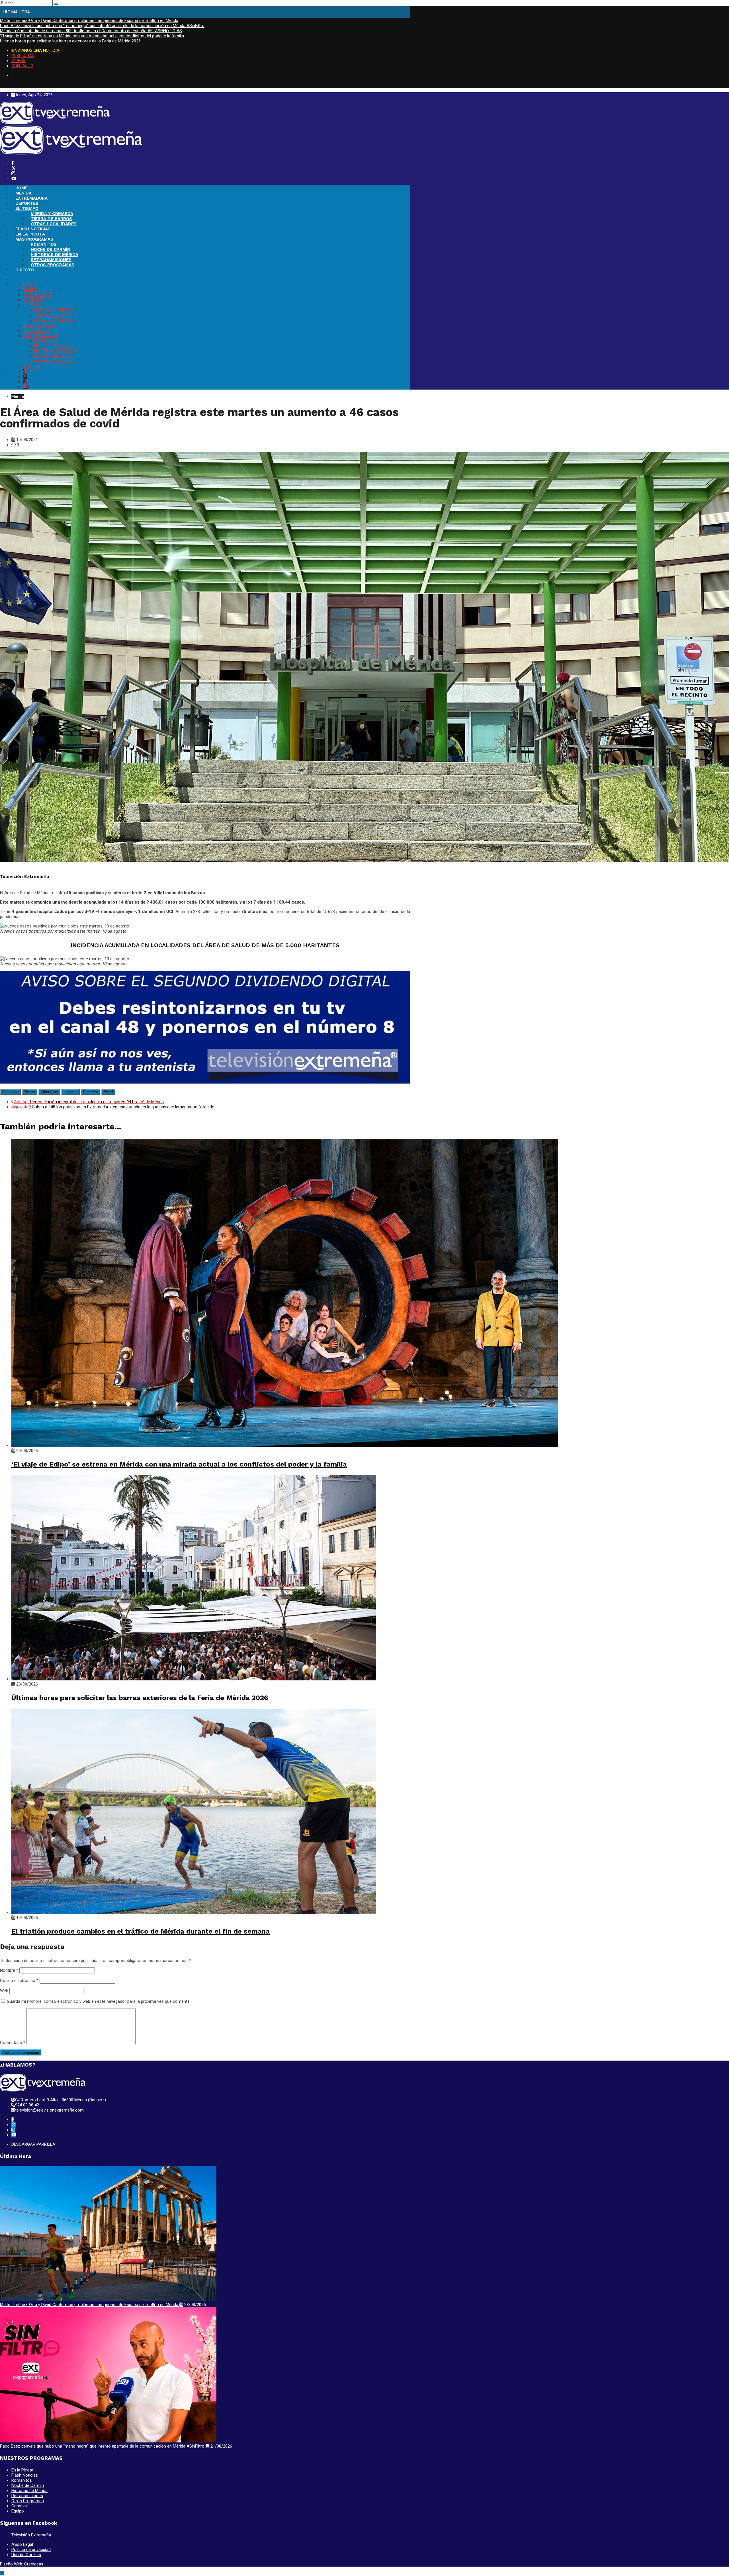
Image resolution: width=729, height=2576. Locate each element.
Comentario (13, 2043)
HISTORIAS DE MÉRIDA (55, 255)
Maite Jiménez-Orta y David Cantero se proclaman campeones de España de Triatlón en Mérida (89, 21)
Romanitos (22, 2480)
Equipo (18, 2511)
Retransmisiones (27, 2496)
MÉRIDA (23, 193)
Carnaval (20, 2506)
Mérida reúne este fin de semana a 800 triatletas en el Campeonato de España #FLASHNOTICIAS (91, 31)
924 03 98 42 (27, 2105)
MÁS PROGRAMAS (34, 239)
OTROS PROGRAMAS (53, 265)
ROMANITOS (44, 244)
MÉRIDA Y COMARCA (52, 214)
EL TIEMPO (27, 208)
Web (4, 1991)
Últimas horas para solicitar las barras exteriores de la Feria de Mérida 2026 (70, 41)
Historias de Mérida (29, 2491)
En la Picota (22, 2470)
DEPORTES (27, 203)
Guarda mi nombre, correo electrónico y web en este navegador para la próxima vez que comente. (99, 2001)
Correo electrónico (19, 1981)
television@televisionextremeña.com (49, 2110)
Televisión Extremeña (31, 2535)
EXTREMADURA (31, 198)
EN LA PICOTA (30, 234)
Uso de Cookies (26, 2555)
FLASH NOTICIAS (33, 229)
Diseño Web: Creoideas (22, 2564)
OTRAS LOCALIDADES (54, 224)
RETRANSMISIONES (51, 260)
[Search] (56, 4)
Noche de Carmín (28, 2485)
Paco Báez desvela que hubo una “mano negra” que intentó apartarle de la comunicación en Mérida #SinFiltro (102, 26)
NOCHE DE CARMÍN (51, 249)
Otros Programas (28, 2501)
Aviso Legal (22, 2544)
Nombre (9, 1970)
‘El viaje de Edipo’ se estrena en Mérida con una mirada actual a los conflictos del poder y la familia (92, 36)
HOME (21, 188)
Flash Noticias (25, 2475)
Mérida (18, 396)
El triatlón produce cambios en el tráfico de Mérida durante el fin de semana (141, 1931)
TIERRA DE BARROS (51, 219)
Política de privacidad (31, 2550)
